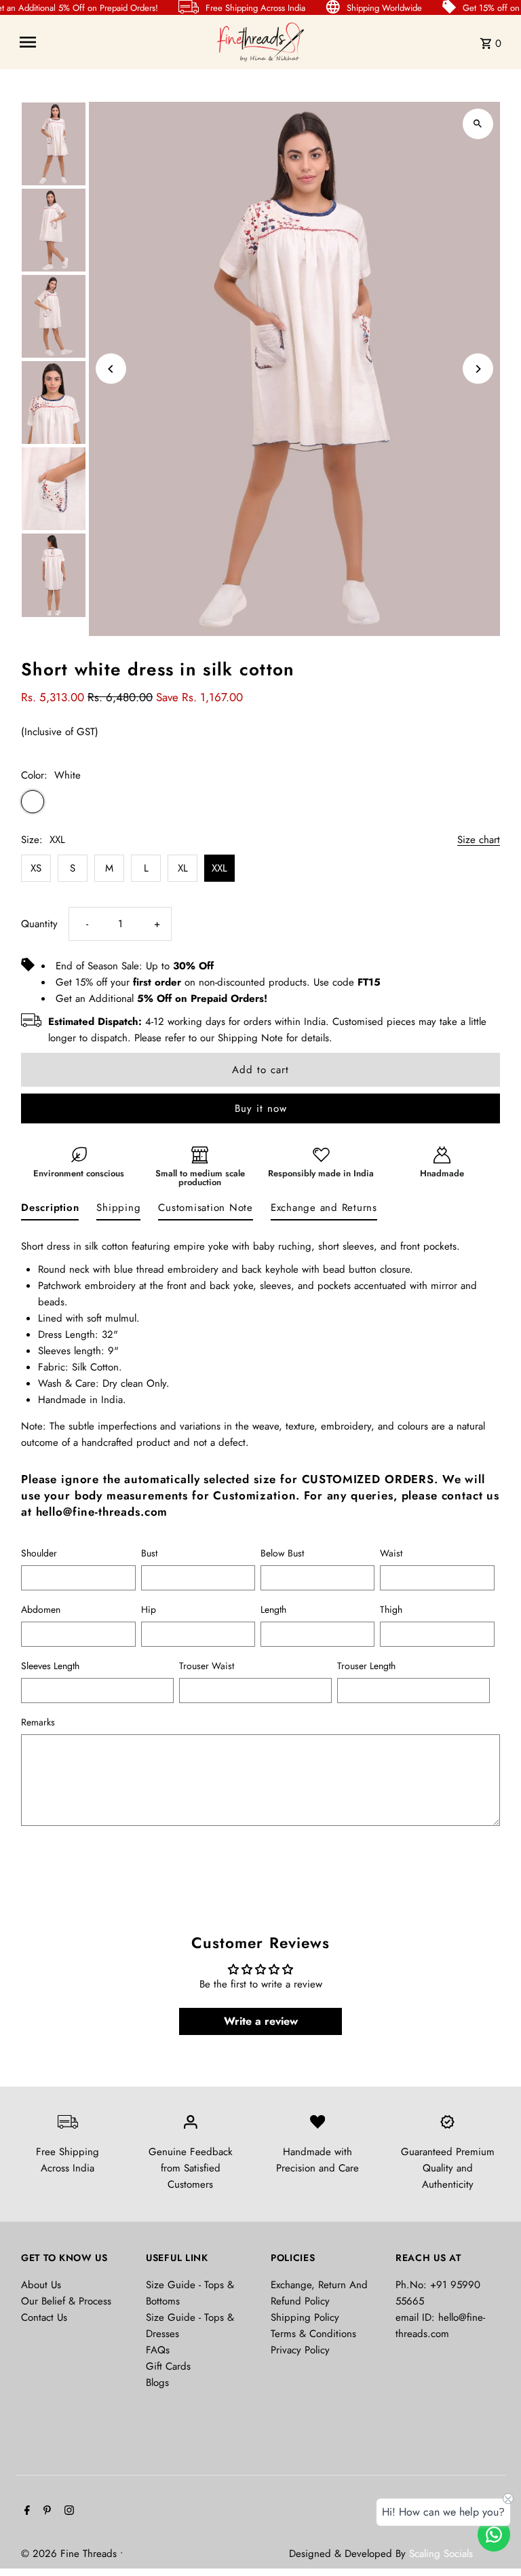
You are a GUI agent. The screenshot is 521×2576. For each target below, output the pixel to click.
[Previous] (111, 369)
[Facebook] (25, 2512)
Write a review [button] (261, 2021)
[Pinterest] (45, 2512)
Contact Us (44, 2317)
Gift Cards (168, 2366)
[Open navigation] (113, 42)
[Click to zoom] (478, 124)
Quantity (39, 924)
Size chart (479, 840)
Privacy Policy (300, 2350)
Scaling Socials (443, 2554)
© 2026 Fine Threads (71, 2554)
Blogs (157, 2383)
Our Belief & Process (66, 2301)
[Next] (478, 369)
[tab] (50, 1210)
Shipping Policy (305, 2317)
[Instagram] (67, 2512)
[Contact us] (494, 2535)
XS (36, 868)
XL (183, 868)
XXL (219, 868)
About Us (41, 2285)
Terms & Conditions (313, 2334)
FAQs (158, 2350)
